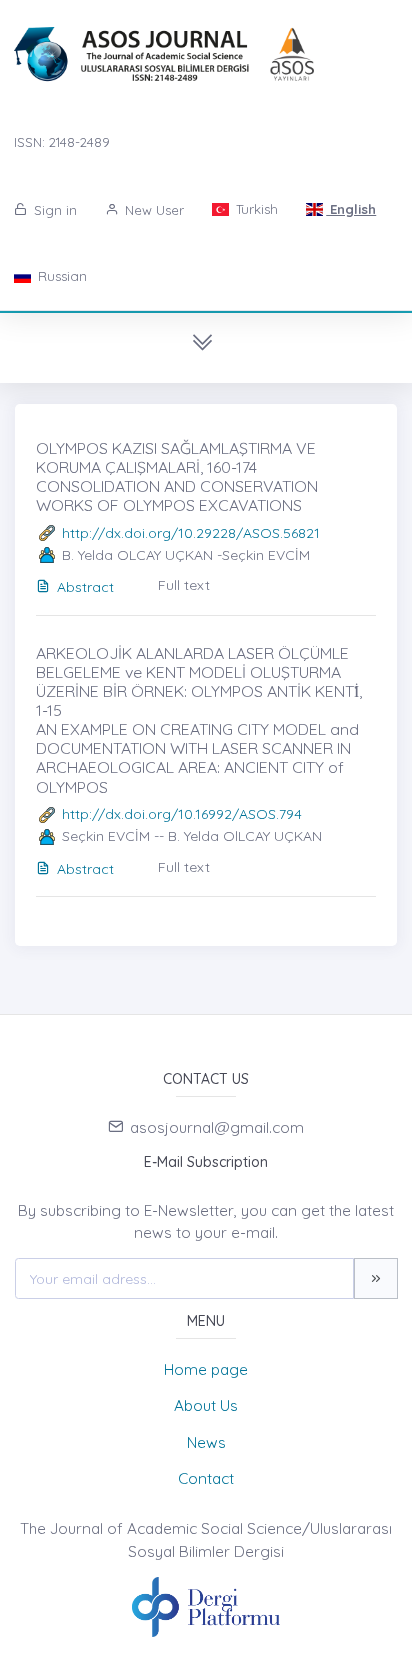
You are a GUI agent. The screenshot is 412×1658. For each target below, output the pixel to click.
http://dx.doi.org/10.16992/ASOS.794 (182, 814)
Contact (206, 1478)
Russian (60, 276)
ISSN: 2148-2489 (62, 142)
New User (152, 210)
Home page (206, 1369)
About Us (206, 1405)
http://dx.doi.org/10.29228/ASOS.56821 (191, 533)
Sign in (53, 210)
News (206, 1442)
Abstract (85, 587)
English (351, 209)
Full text (184, 585)
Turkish (255, 209)
